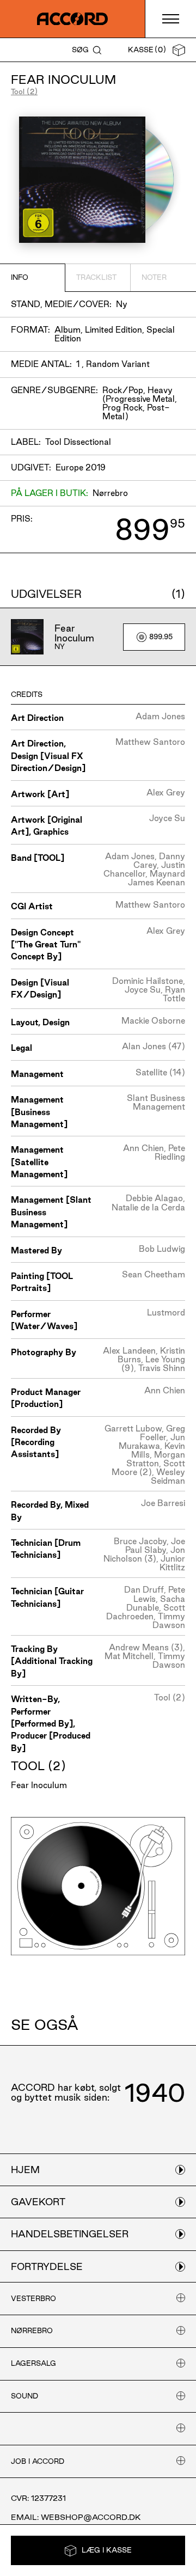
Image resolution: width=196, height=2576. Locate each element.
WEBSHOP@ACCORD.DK (91, 2517)
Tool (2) (24, 91)
